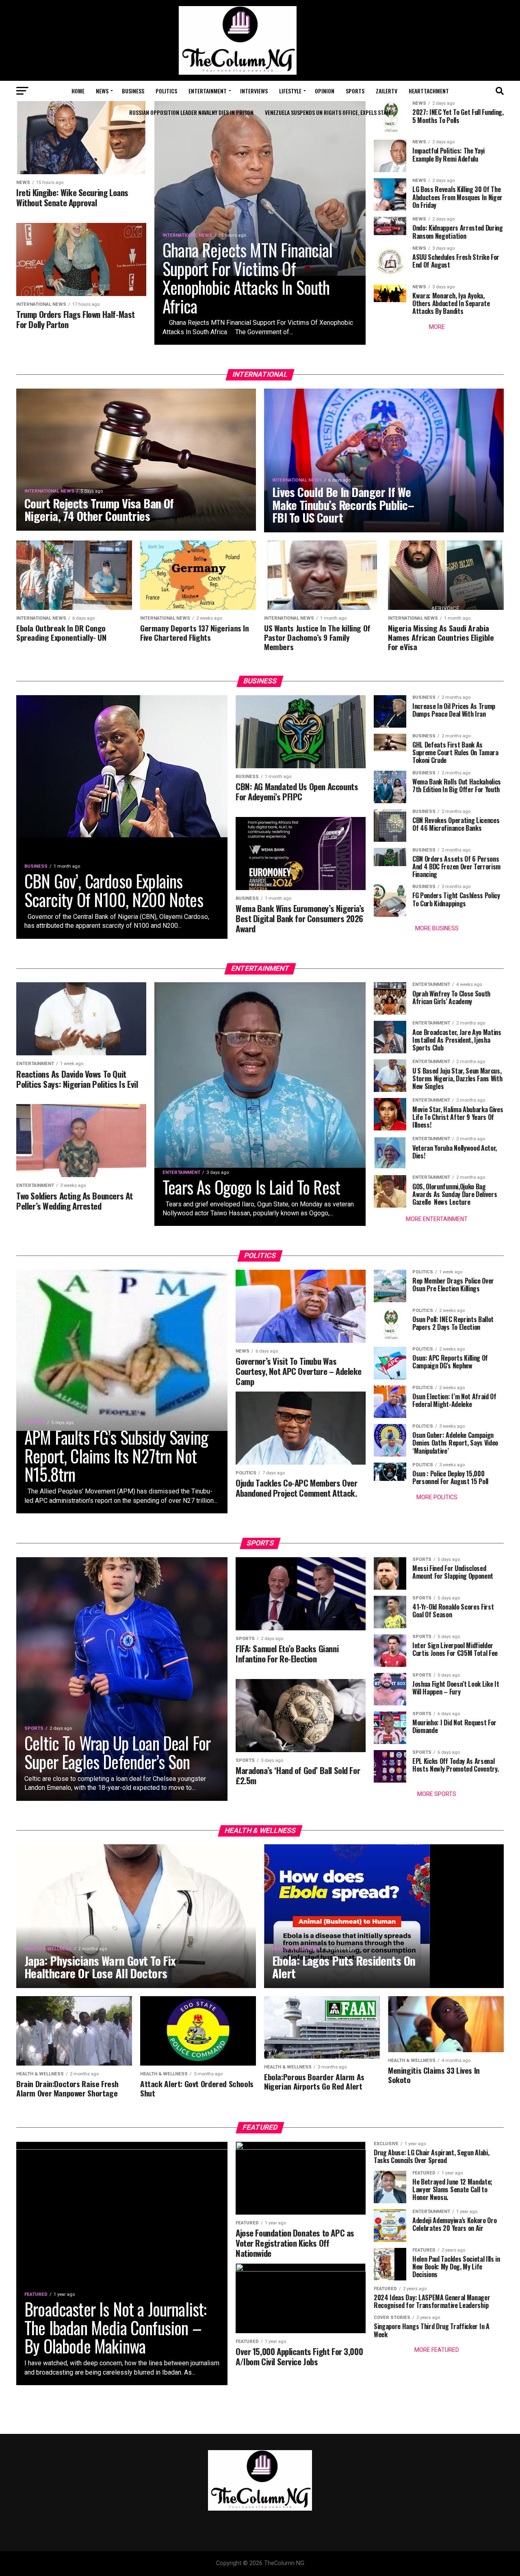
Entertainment (208, 91)
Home (78, 91)
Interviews (254, 91)
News (102, 91)
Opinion (325, 91)
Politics (166, 91)
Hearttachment (429, 91)
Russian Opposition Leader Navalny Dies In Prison (191, 112)
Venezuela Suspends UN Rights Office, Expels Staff (328, 112)
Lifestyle (290, 91)
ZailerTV (387, 91)
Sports (355, 91)
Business (133, 91)
